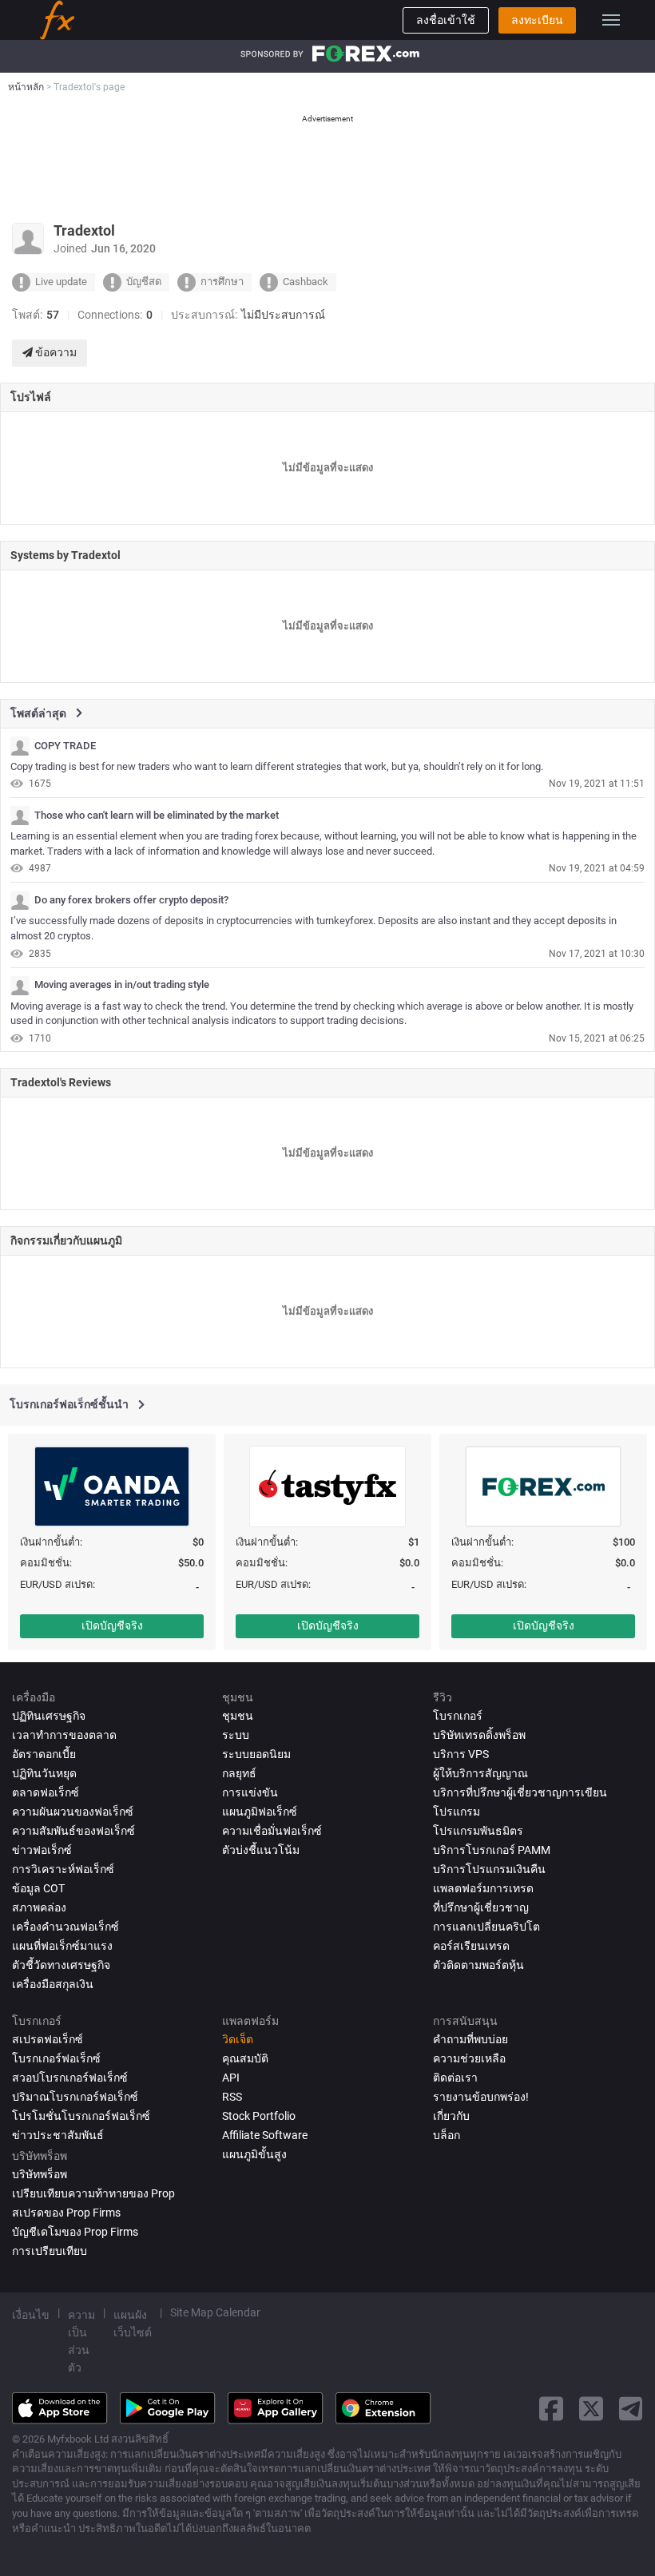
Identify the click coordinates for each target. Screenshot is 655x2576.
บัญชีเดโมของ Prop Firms (75, 2232)
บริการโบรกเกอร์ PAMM (492, 1850)
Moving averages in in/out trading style (122, 985)
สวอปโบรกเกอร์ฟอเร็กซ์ (70, 2078)
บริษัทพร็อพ (40, 2174)
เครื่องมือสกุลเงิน (53, 1984)
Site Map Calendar (215, 2312)
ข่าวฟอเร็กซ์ (42, 1850)
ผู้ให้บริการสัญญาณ (480, 1773)
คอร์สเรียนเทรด (471, 1946)
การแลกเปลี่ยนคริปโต (486, 1927)
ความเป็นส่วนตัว (81, 2341)
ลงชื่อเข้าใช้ (446, 20)
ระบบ (236, 1735)
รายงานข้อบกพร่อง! (481, 2097)
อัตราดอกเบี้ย (44, 1754)
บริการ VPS (461, 1754)
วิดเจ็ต (238, 2039)
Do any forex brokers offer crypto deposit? (131, 900)
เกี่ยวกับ (451, 2116)
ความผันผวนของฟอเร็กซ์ (73, 1812)
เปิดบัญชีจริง (112, 1625)
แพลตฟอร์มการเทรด (483, 1888)
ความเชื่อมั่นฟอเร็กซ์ (272, 1831)
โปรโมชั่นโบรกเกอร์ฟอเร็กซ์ (81, 2116)
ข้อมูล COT (38, 1888)
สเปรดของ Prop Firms (66, 2213)
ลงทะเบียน (537, 20)
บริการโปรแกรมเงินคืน (489, 1869)
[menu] (611, 20)
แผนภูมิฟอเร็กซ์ (260, 1812)
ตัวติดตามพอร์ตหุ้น (478, 1965)
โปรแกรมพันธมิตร (478, 1831)
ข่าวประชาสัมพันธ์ (58, 2135)
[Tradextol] (20, 746)
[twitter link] (591, 2409)
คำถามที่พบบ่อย (470, 2039)
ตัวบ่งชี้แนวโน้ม (261, 1850)
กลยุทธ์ (239, 1773)
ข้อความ (55, 352)
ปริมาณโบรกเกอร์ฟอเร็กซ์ (75, 2097)
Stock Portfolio (259, 2116)
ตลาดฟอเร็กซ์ (46, 1792)
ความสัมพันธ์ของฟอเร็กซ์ (73, 1831)
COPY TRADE (65, 746)
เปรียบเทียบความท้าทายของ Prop (93, 2193)
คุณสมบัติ (245, 2058)
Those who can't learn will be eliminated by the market (157, 816)
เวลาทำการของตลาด (64, 1735)
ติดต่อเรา (455, 2078)
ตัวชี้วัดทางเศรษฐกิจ (61, 1965)
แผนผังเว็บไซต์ (133, 2324)
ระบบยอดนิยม (256, 1754)
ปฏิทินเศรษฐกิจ (49, 1716)
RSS (232, 2097)
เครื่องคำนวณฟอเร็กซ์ (65, 1927)
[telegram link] (631, 2409)
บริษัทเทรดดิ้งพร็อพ (479, 1735)
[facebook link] (551, 2409)
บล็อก (447, 2135)
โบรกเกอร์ (458, 1716)
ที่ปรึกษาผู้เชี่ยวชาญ (481, 1907)
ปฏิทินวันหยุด (44, 1773)
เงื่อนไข (31, 2315)
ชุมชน (238, 1716)
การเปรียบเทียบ (50, 2251)
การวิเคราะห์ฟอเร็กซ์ (63, 1869)
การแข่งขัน (250, 1792)
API (231, 2078)
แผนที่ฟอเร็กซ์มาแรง (62, 1946)
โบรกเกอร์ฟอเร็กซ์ (56, 2058)
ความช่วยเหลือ (469, 2058)
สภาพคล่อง (39, 1907)
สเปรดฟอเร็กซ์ (48, 2039)
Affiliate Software (265, 2135)
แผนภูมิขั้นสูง (254, 2154)
